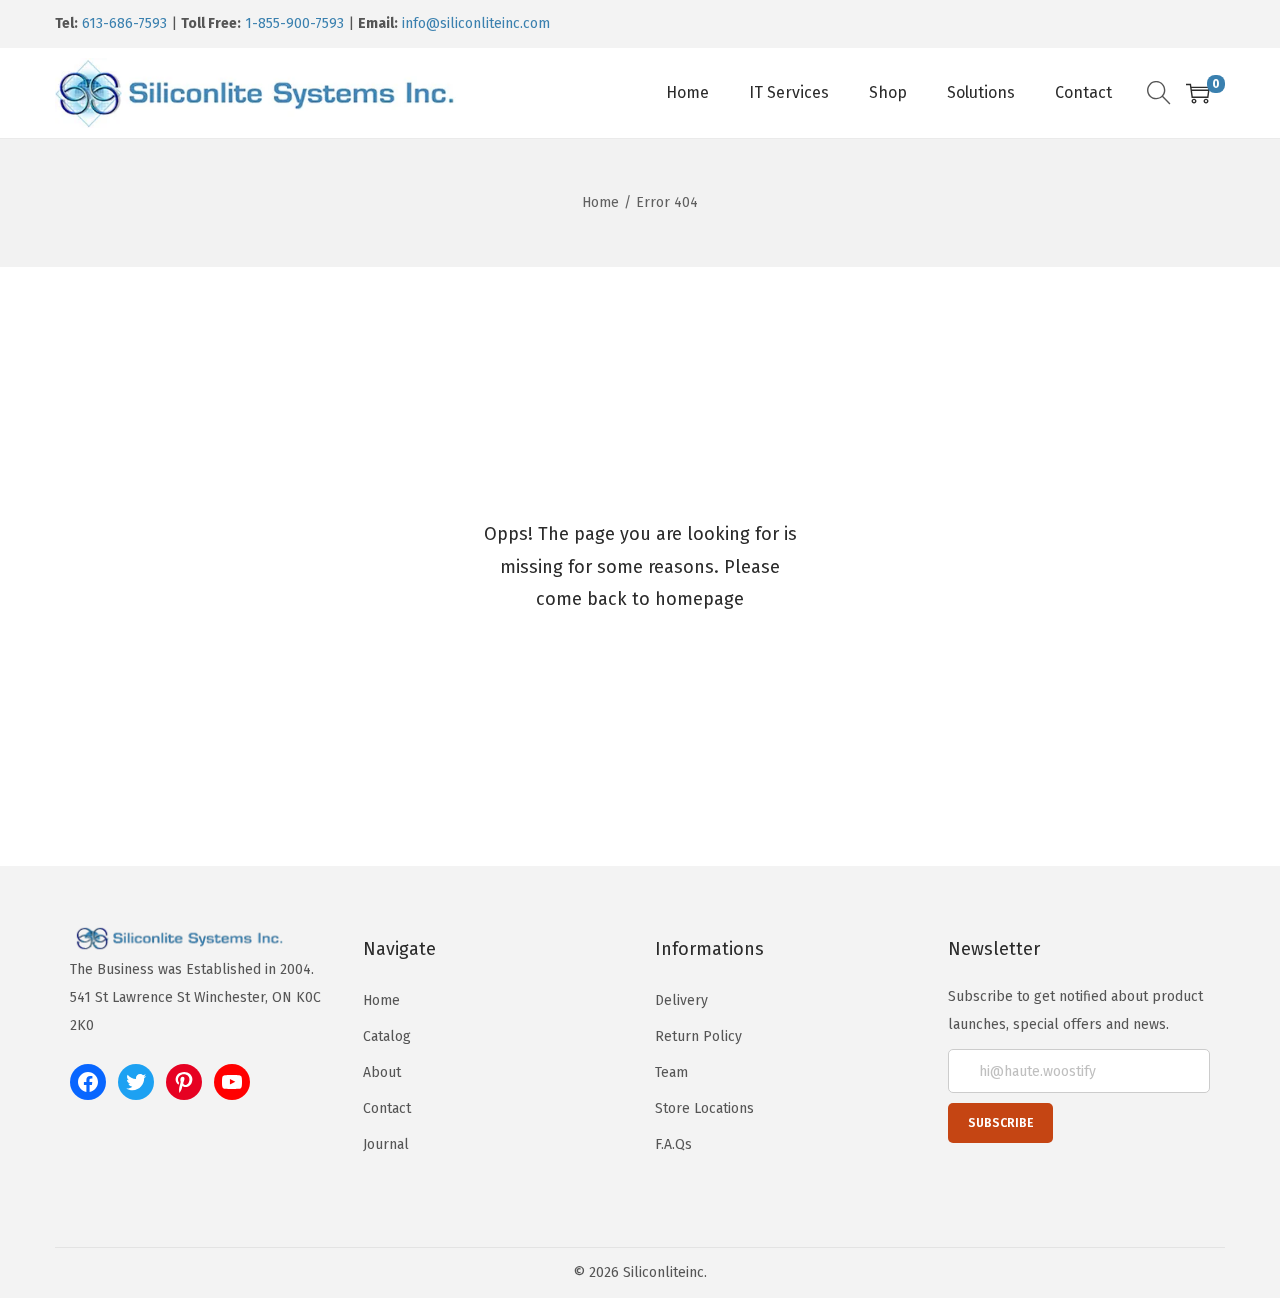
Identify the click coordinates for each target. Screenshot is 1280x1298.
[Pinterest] (184, 1082)
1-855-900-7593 (294, 23)
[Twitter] (136, 1082)
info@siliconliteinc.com (476, 23)
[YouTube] (232, 1082)
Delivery (681, 1000)
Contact (387, 1108)
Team (671, 1072)
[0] (1198, 93)
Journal (386, 1144)
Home (600, 202)
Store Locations (704, 1108)
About (382, 1072)
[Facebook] (88, 1082)
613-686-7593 (124, 23)
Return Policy (698, 1036)
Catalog (387, 1036)
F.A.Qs (673, 1144)
